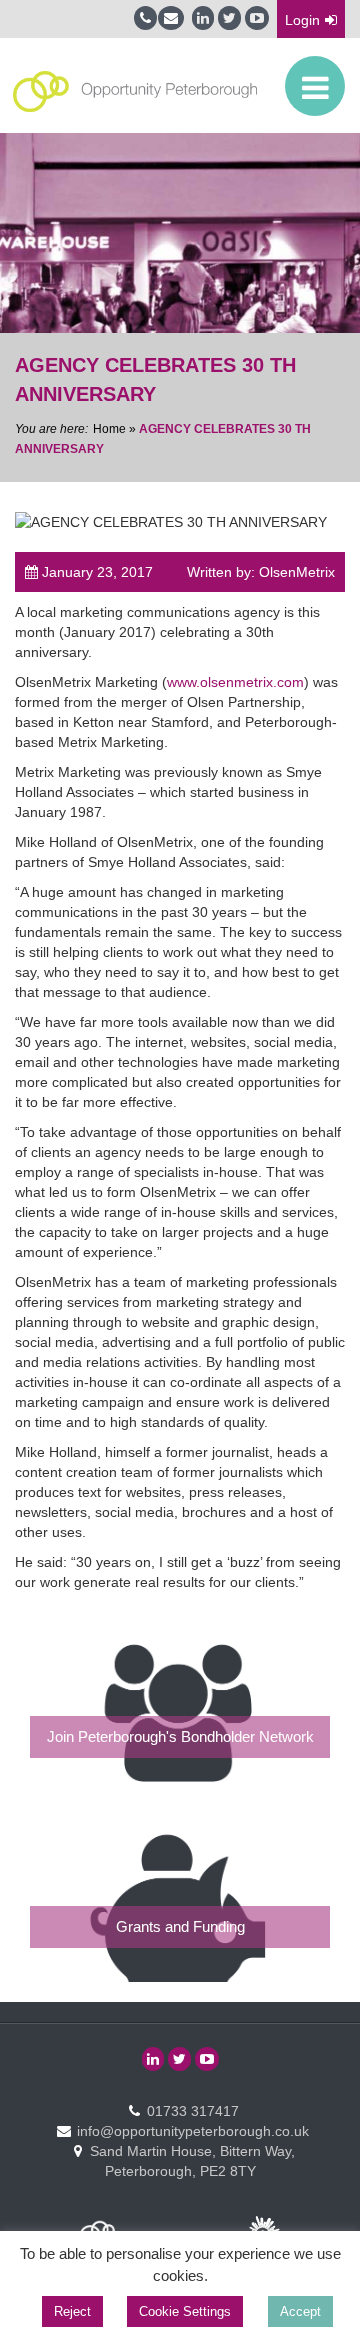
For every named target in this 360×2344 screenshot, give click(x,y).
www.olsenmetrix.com (235, 682)
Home (109, 429)
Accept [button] (300, 2311)
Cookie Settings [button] (185, 2311)
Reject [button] (72, 2311)
